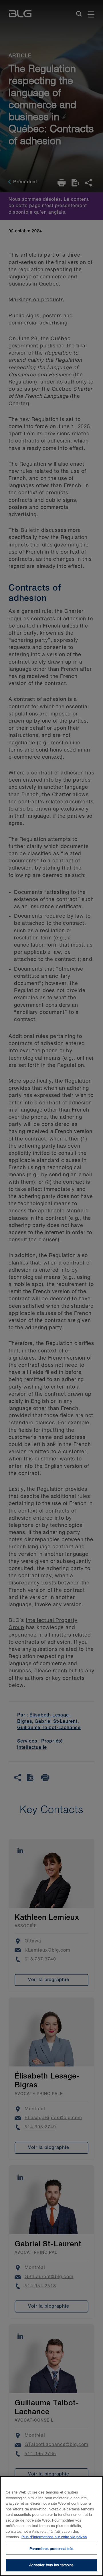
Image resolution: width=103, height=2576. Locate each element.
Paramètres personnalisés (51, 2549)
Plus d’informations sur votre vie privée (54, 2537)
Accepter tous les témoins (51, 2565)
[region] (51, 2526)
